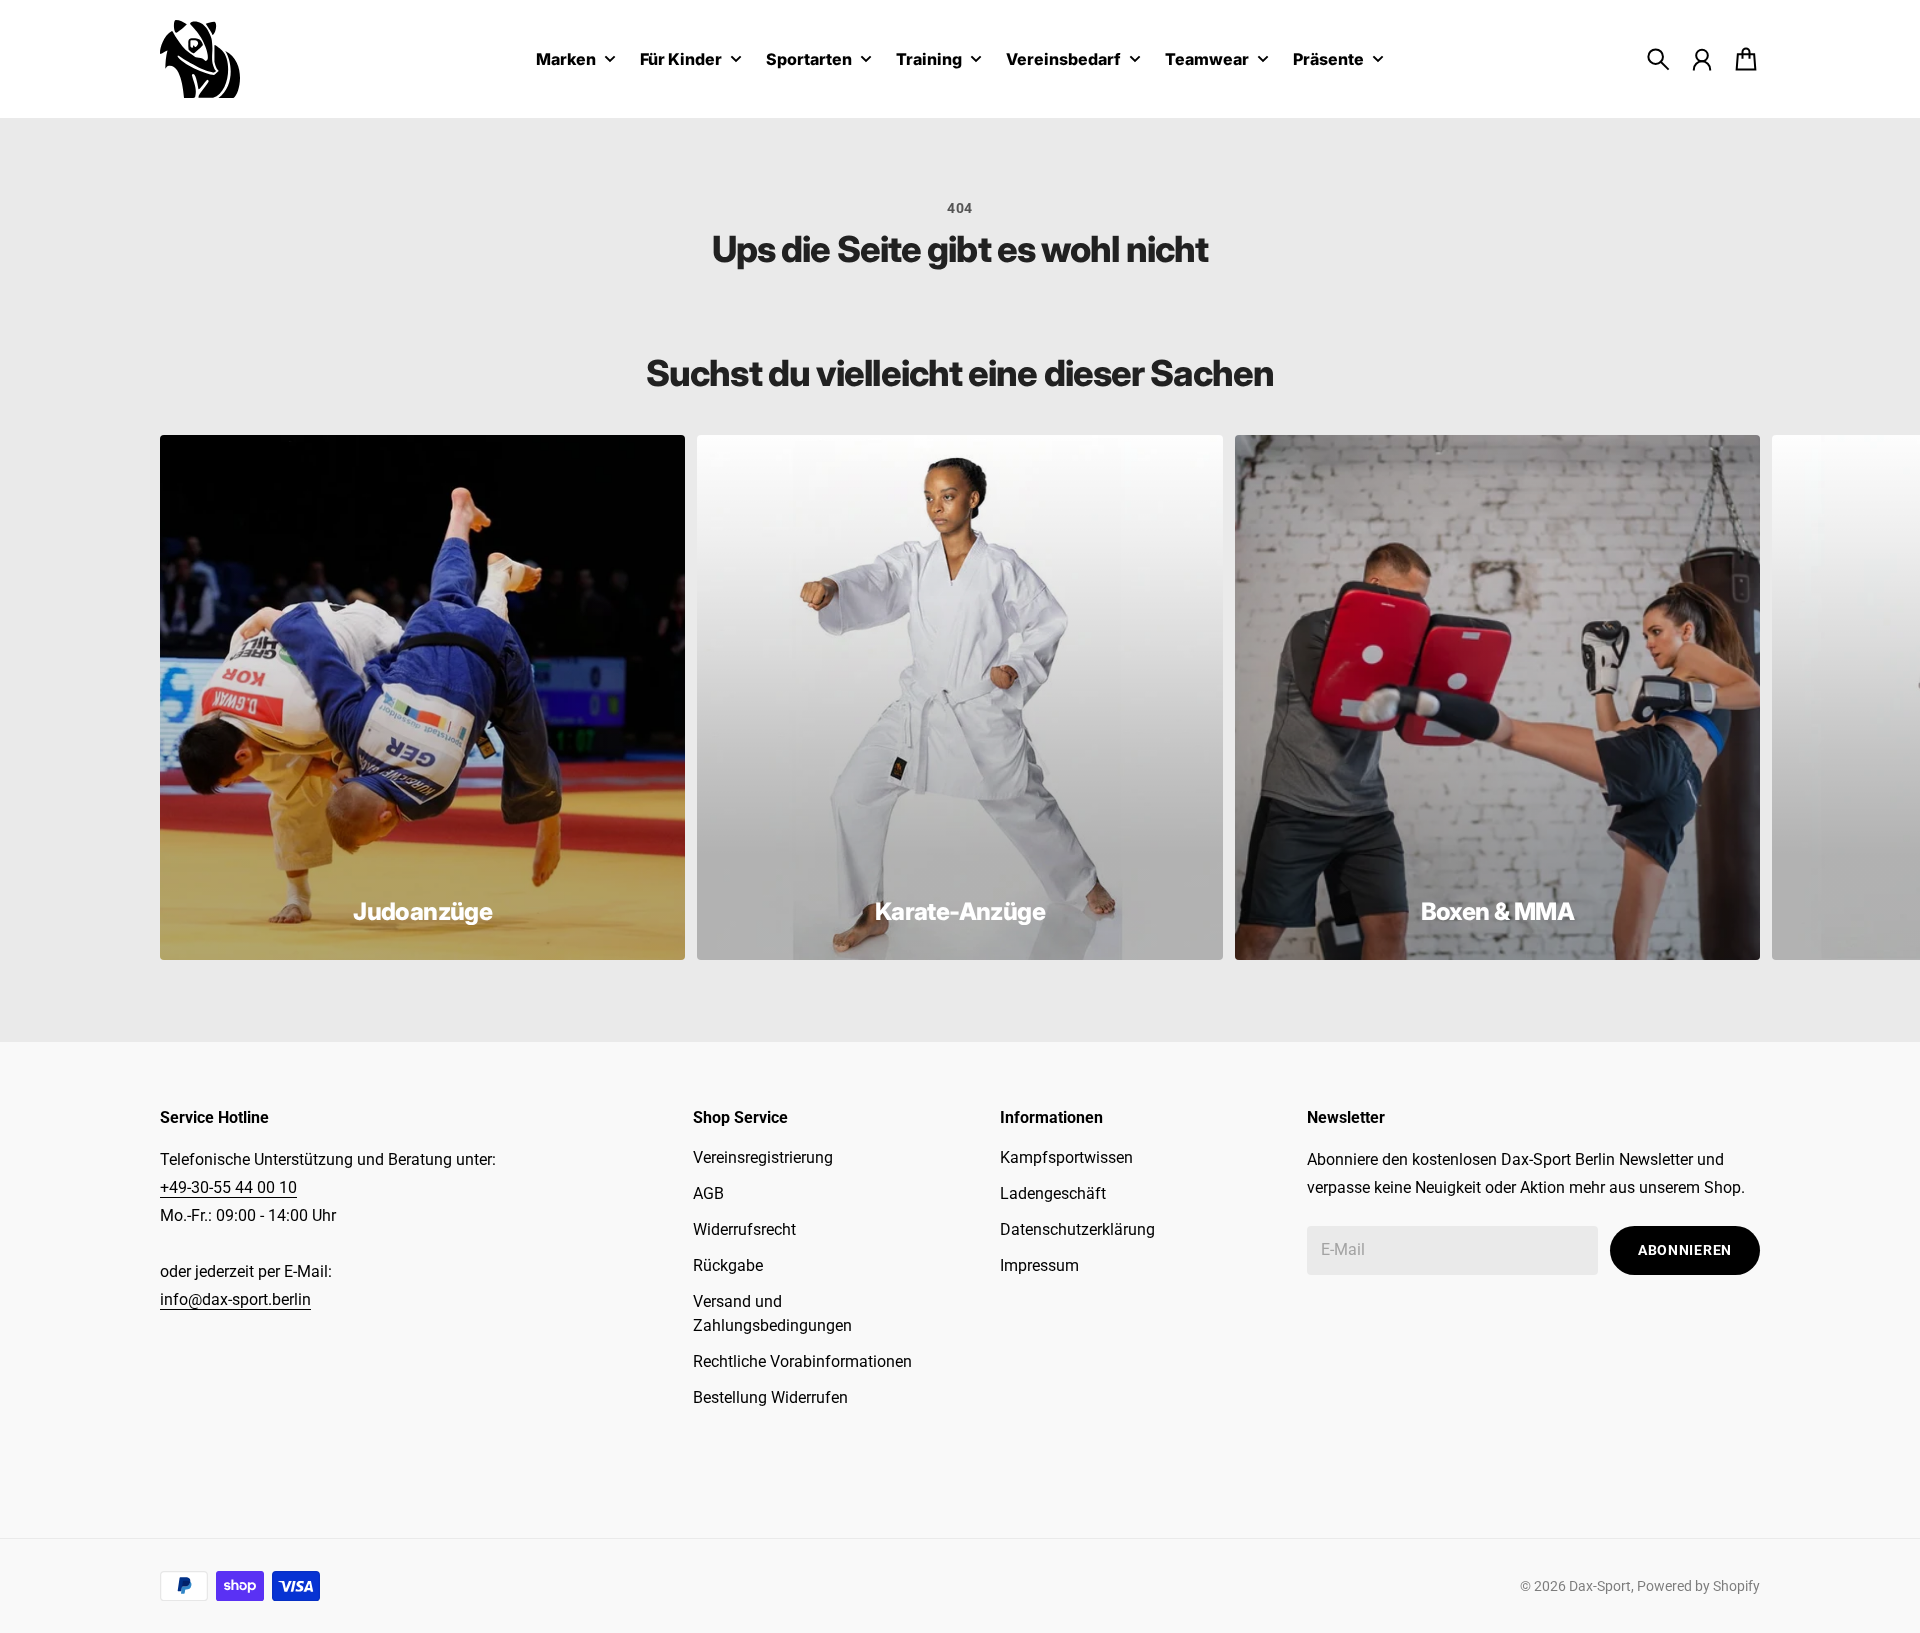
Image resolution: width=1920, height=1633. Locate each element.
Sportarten (809, 60)
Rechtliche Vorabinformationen (802, 1361)
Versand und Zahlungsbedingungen (772, 1313)
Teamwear (1207, 60)
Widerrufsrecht (744, 1229)
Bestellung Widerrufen (770, 1397)
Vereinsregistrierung (763, 1157)
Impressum (1039, 1265)
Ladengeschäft (1053, 1193)
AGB (708, 1193)
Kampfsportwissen (1066, 1157)
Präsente (1328, 60)
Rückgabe (728, 1265)
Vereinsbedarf (1063, 60)
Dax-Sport (1600, 1586)
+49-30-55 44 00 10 (228, 1187)
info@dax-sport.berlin (235, 1299)
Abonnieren (1685, 1250)
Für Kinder (681, 60)
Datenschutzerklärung (1077, 1229)
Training (929, 60)
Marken (566, 60)
